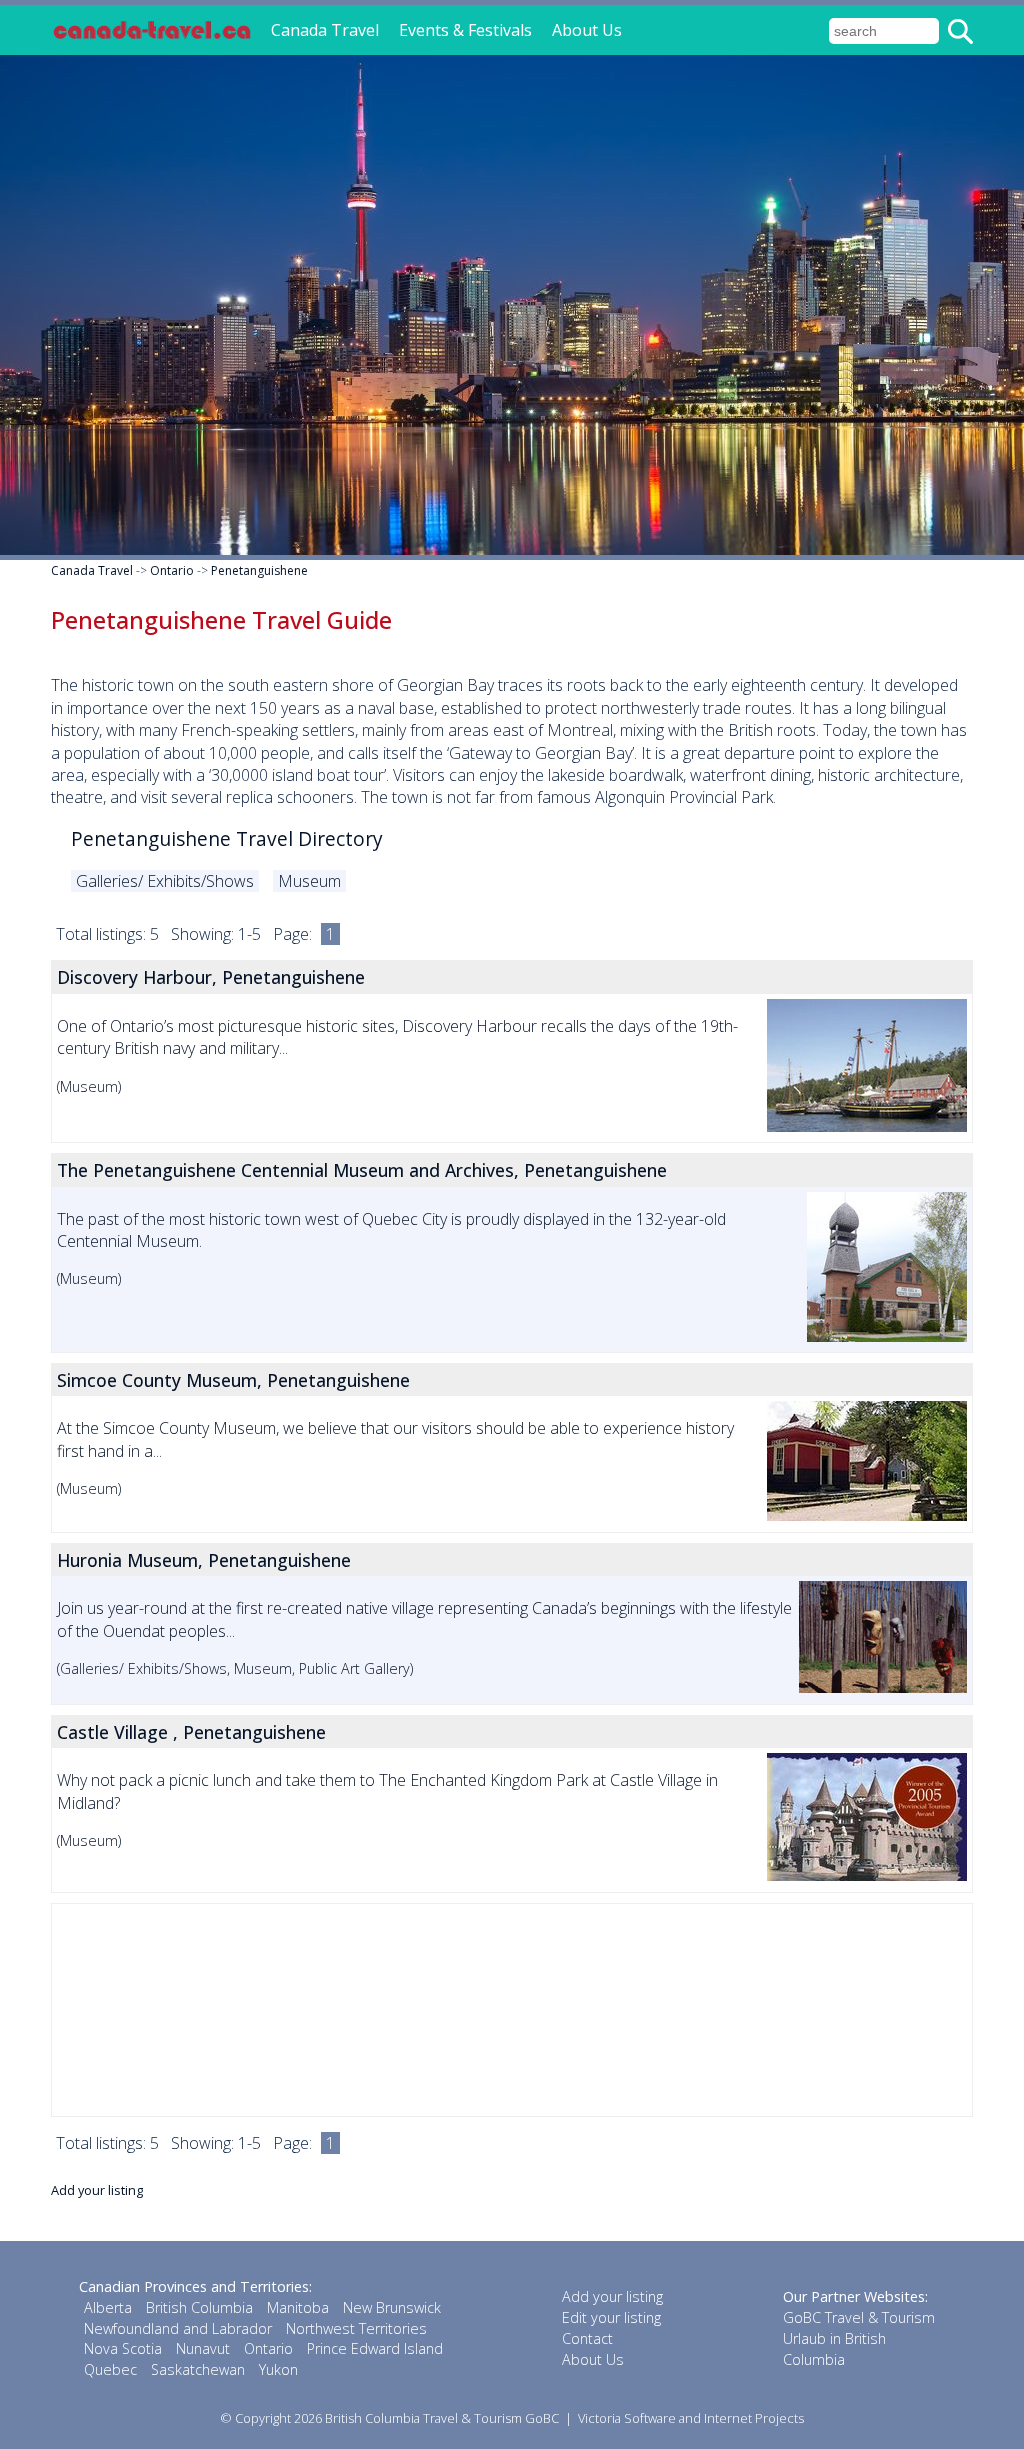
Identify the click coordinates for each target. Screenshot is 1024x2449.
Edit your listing (611, 2317)
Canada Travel (325, 30)
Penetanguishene (259, 570)
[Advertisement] (512, 2010)
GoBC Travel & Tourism (859, 2317)
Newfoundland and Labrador (178, 2328)
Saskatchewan (198, 2369)
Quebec (110, 2369)
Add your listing (97, 2190)
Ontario (172, 570)
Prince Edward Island (375, 2348)
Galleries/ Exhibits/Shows (165, 881)
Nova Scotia (123, 2348)
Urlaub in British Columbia (834, 2349)
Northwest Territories (356, 2328)
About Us (587, 30)
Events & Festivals (465, 30)
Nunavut (203, 2348)
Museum (309, 881)
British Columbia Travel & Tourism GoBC (442, 2418)
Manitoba (298, 2307)
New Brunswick (392, 2307)
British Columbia (199, 2307)
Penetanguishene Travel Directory (227, 838)
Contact (587, 2338)
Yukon (278, 2369)
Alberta (108, 2307)
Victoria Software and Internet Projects (691, 2418)
